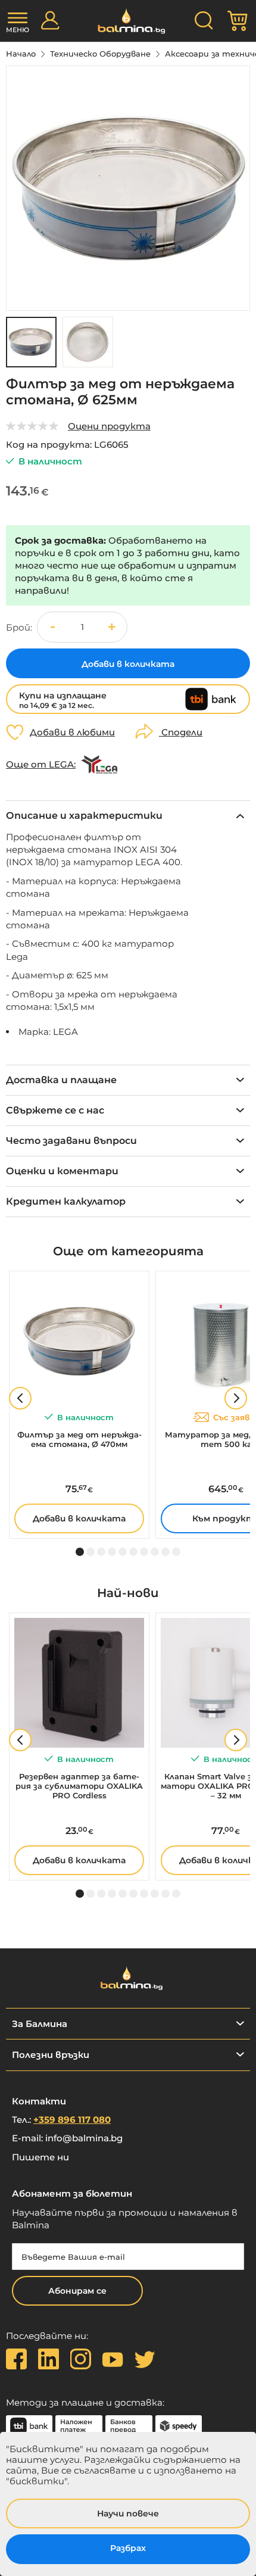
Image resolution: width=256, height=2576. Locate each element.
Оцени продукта (109, 426)
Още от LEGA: (41, 765)
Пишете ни (40, 2157)
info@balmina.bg (84, 2138)
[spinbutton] (82, 627)
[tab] (128, 815)
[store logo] (128, 21)
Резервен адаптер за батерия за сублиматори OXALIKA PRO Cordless (79, 1786)
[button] (88, 342)
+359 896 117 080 (72, 2120)
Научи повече (128, 2513)
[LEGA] (99, 765)
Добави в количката (79, 1518)
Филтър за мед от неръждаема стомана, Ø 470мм (79, 1439)
